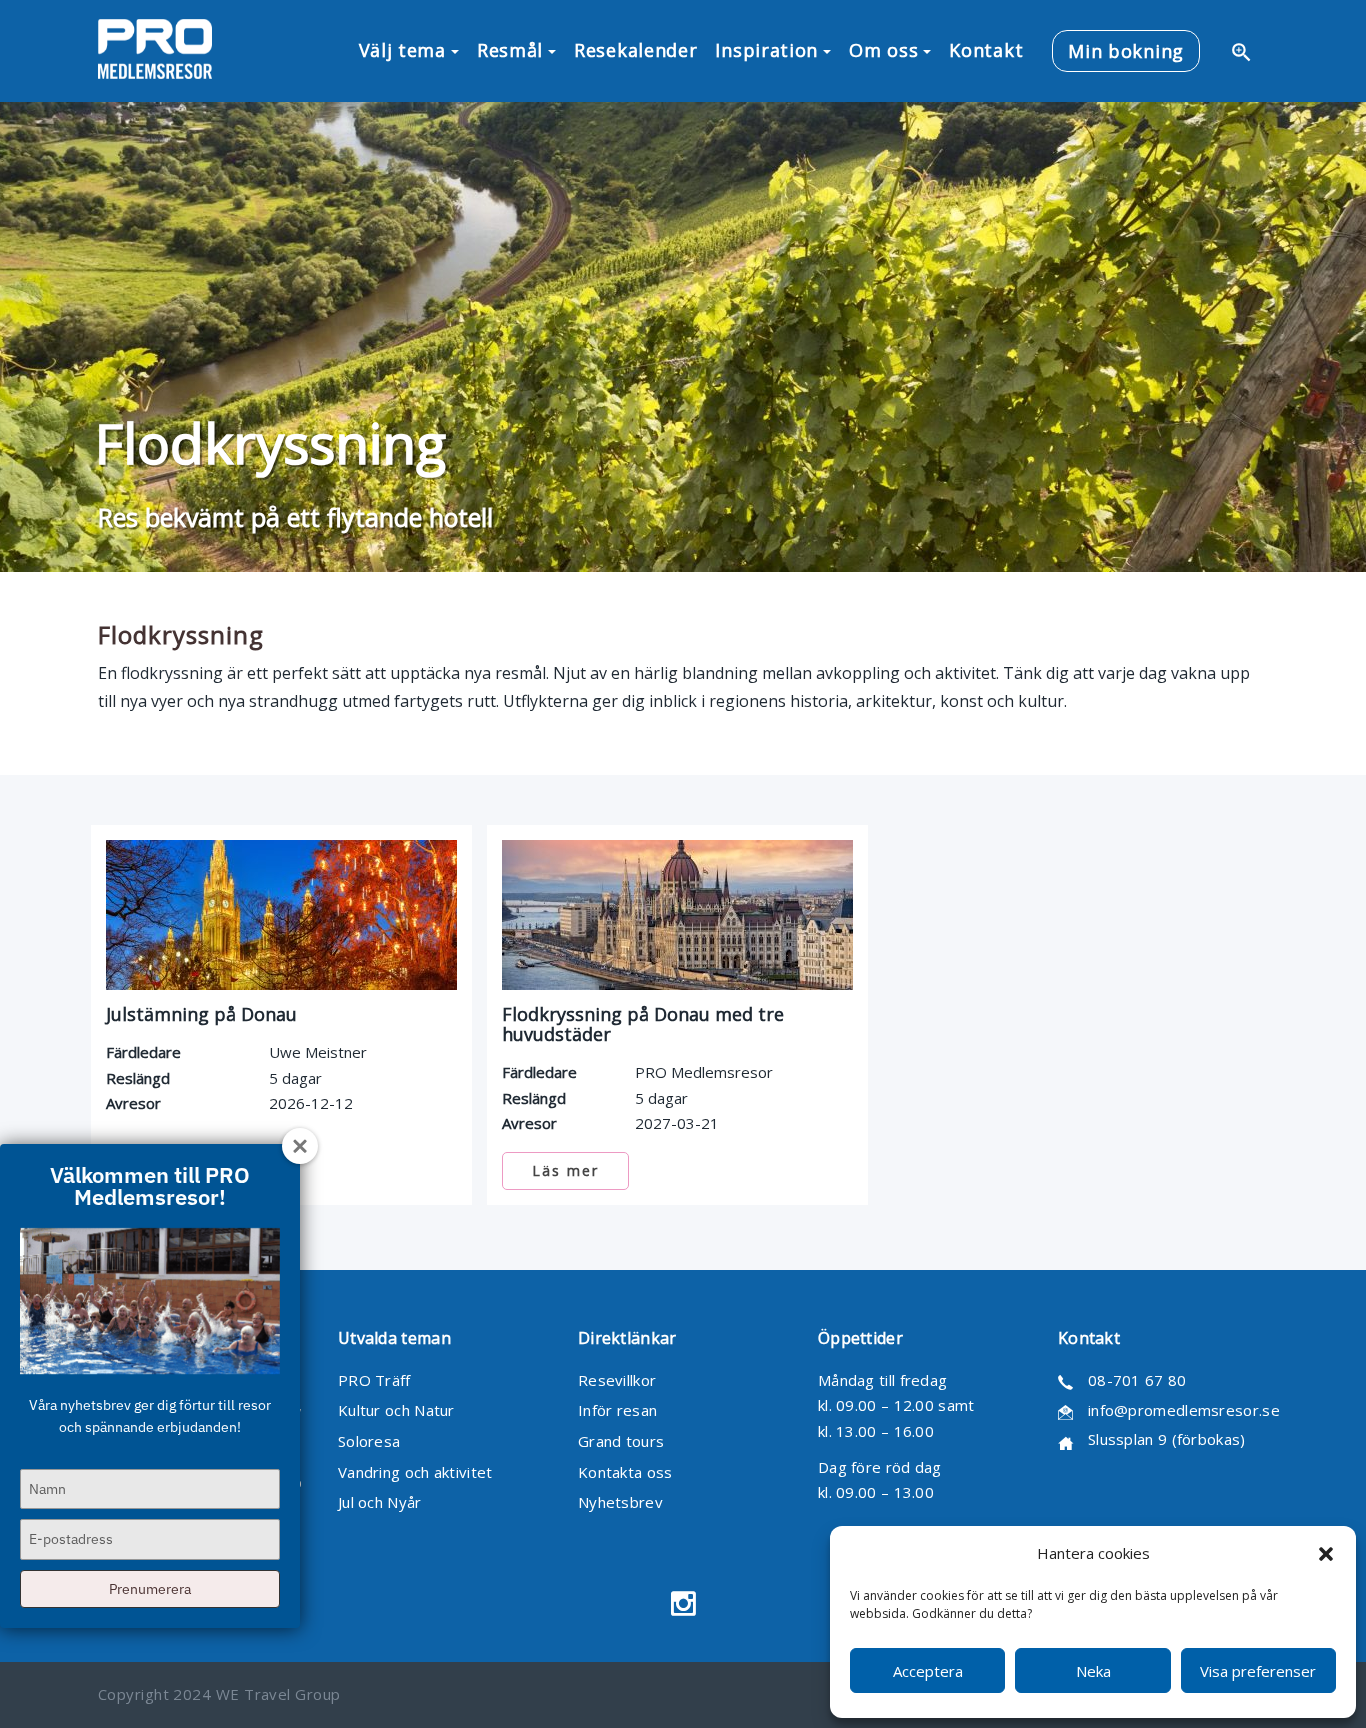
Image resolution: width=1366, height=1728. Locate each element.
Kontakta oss (625, 1472)
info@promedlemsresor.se (1184, 1410)
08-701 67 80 (1137, 1380)
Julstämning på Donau (201, 1014)
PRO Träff (374, 1380)
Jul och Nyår (380, 1502)
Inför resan (617, 1410)
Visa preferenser (1258, 1671)
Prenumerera (150, 1589)
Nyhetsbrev (620, 1502)
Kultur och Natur (396, 1410)
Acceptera (928, 1671)
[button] (1326, 1554)
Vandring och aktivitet (415, 1472)
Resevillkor (617, 1380)
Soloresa (369, 1441)
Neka (1093, 1671)
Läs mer (565, 1170)
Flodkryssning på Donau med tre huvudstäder (643, 1024)
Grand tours (621, 1441)
